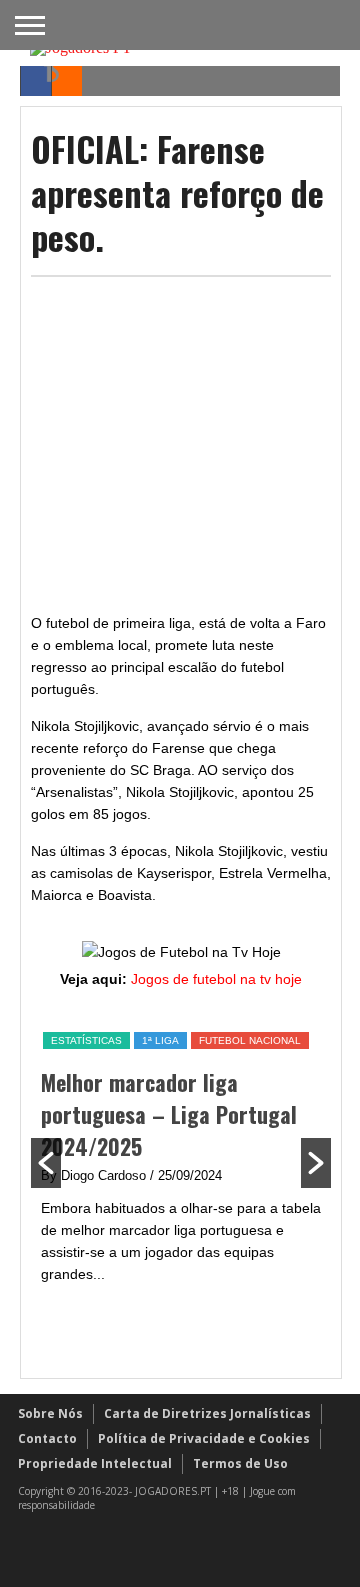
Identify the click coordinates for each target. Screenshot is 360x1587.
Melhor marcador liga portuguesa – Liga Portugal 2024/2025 (169, 1114)
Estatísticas (86, 1040)
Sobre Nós (50, 1413)
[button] (46, 1163)
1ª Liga (160, 1040)
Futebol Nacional (250, 1040)
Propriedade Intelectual (95, 1463)
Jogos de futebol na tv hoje (216, 979)
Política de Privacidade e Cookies (204, 1438)
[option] (181, 1157)
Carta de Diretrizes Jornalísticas (207, 1413)
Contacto (47, 1438)
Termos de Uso (240, 1463)
